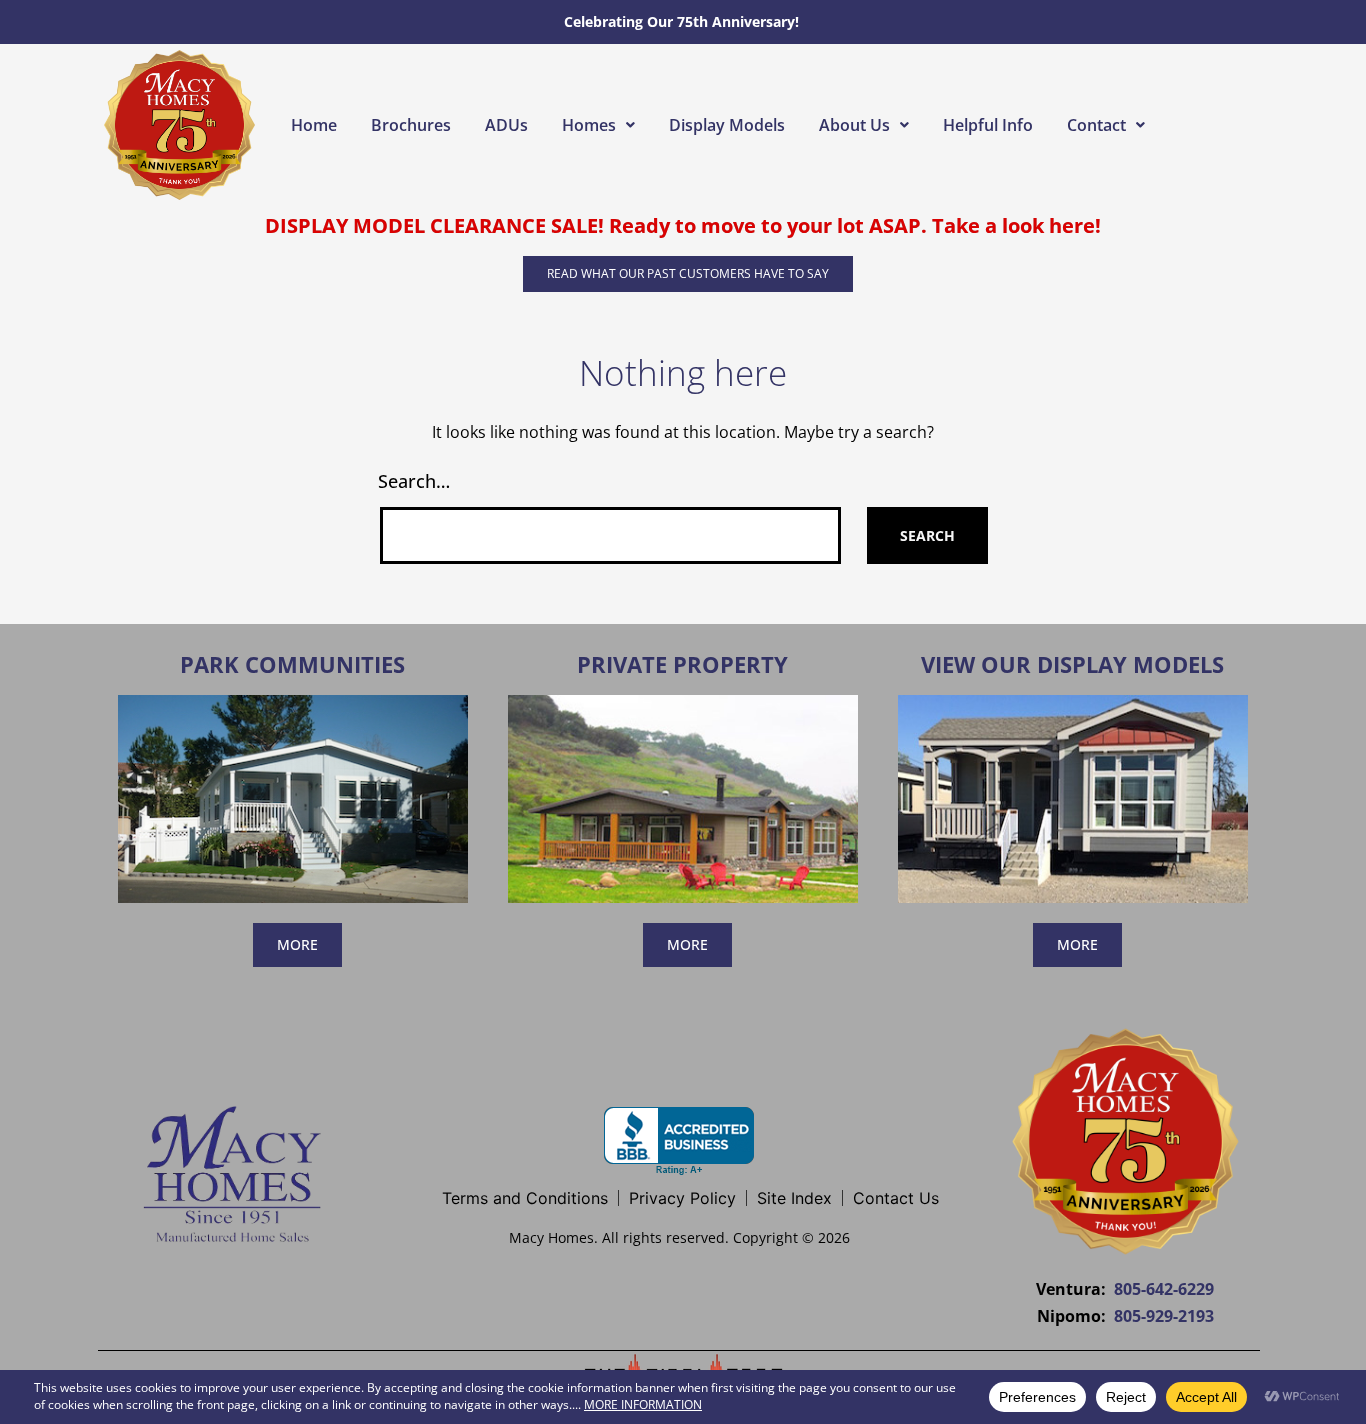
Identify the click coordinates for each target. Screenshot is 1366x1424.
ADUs (506, 125)
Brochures (411, 125)
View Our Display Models (1072, 664)
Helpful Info (988, 125)
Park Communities (292, 664)
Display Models (727, 125)
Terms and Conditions (525, 1198)
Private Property (682, 664)
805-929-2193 (1164, 1316)
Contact (1096, 125)
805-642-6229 (1164, 1289)
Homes (589, 125)
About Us (854, 125)
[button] (598, 125)
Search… (414, 481)
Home (314, 125)
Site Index (794, 1198)
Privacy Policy (682, 1198)
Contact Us (896, 1198)
